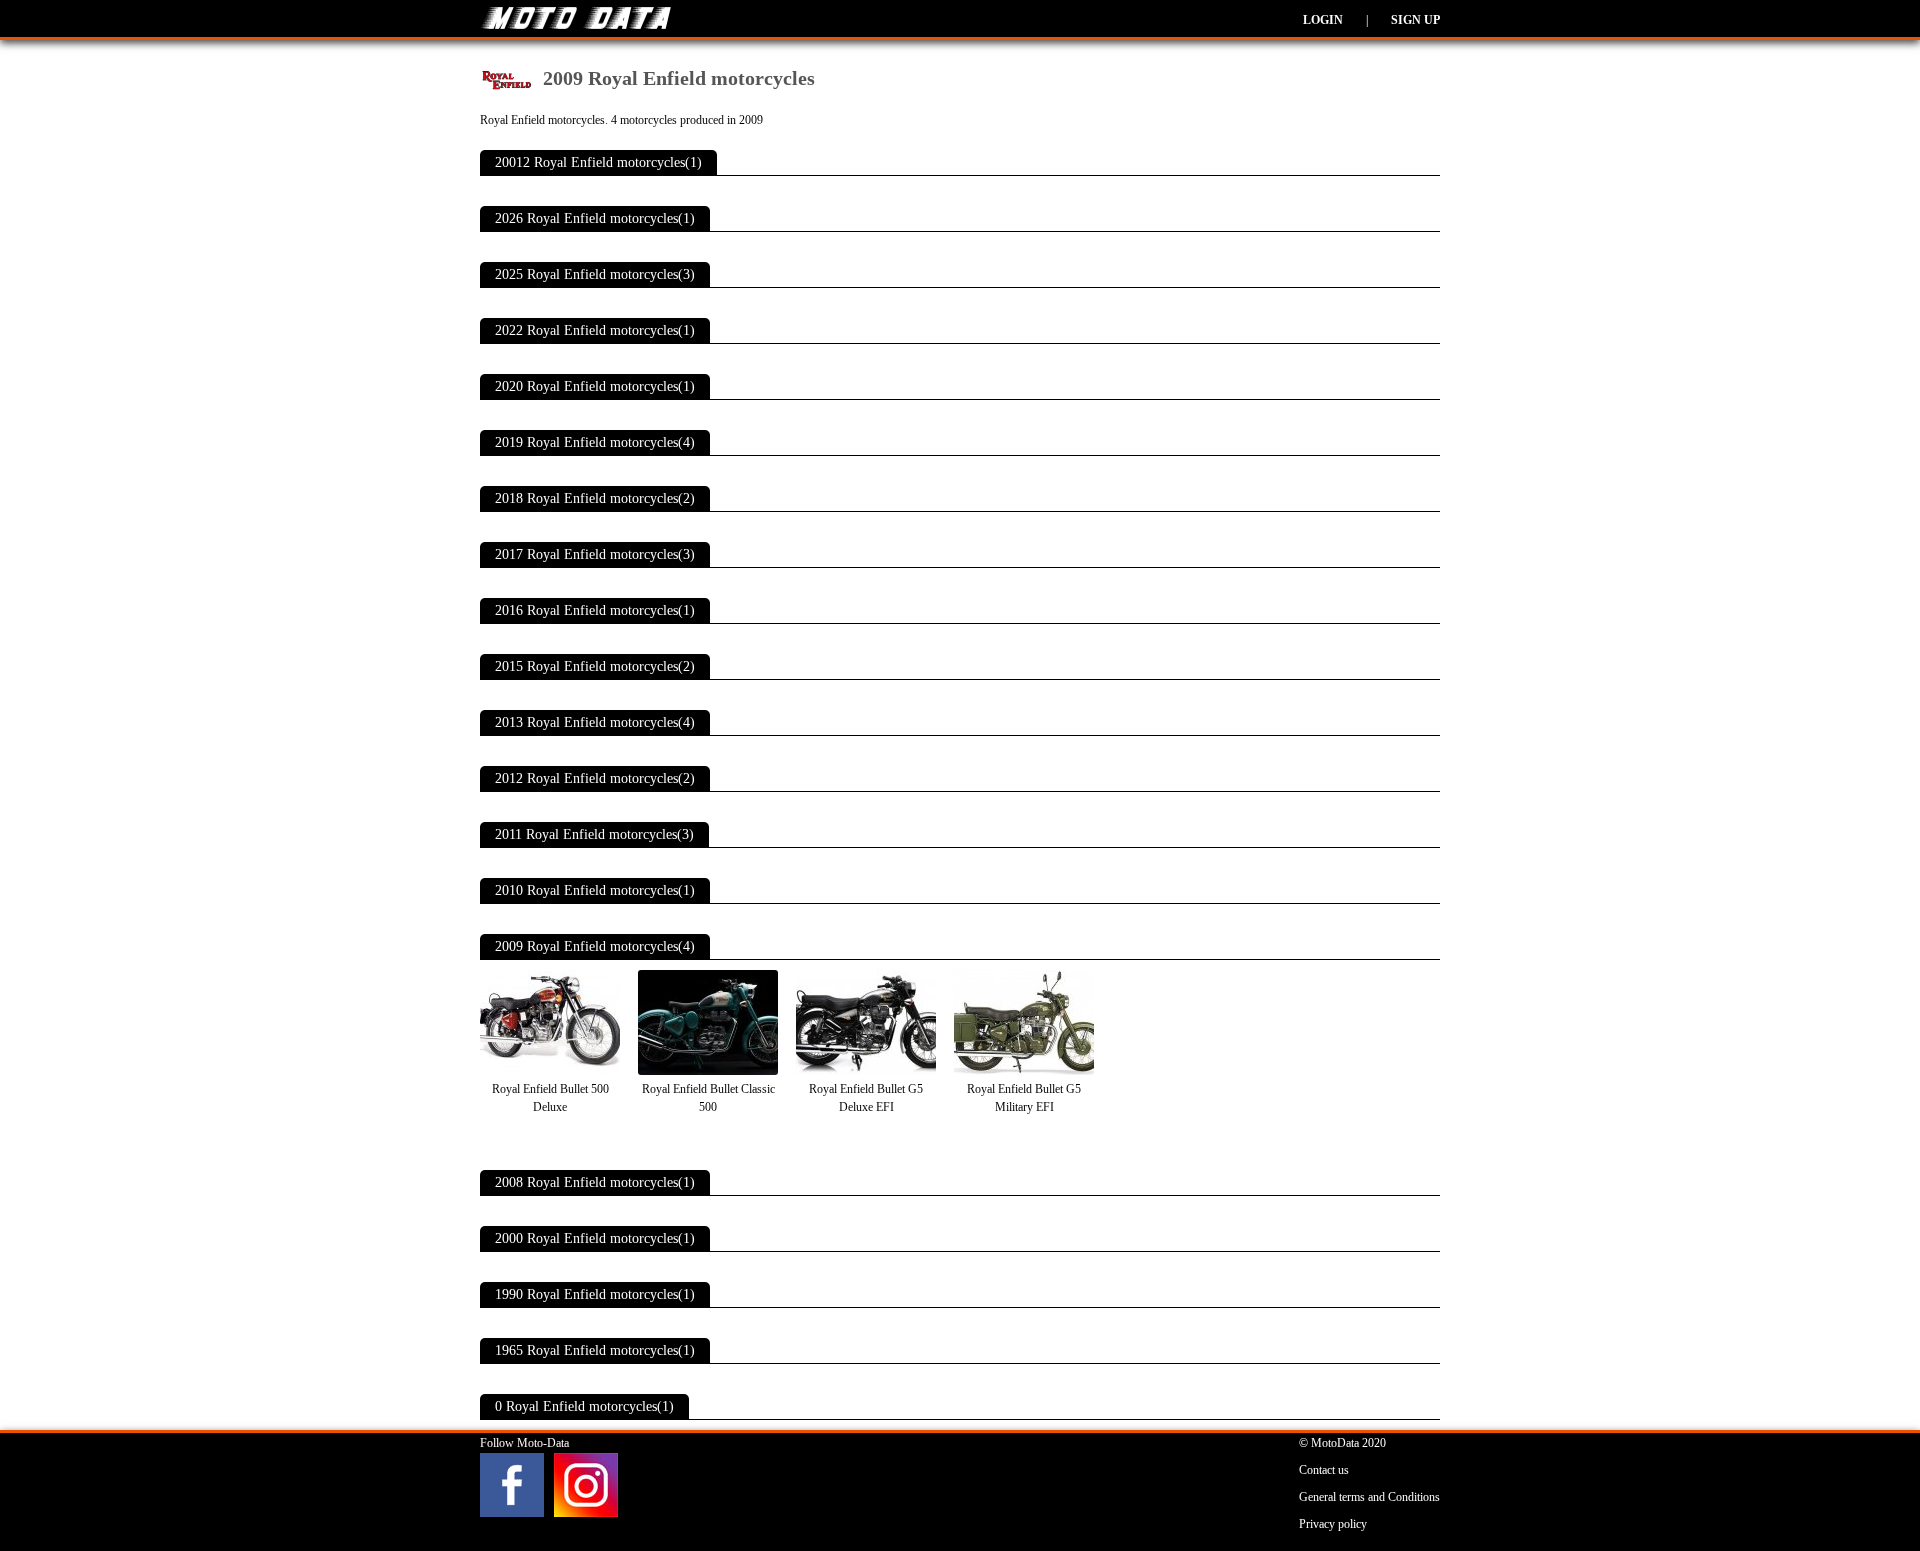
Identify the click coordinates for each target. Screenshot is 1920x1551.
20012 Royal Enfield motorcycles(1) (598, 162)
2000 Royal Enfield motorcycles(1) (595, 1238)
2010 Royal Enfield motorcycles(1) (595, 890)
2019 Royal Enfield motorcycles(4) (595, 442)
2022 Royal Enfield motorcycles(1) (595, 330)
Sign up (1415, 20)
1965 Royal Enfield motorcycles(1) (595, 1350)
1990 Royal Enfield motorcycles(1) (595, 1294)
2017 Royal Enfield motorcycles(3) (595, 554)
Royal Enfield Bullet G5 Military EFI (1024, 1098)
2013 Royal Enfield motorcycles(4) (595, 722)
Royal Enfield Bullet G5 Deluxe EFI (866, 1098)
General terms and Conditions (1369, 1497)
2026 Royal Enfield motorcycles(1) (595, 218)
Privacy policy (1333, 1524)
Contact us (1324, 1470)
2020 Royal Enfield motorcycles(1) (595, 386)
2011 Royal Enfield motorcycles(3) (594, 834)
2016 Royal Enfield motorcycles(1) (595, 610)
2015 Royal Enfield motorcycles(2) (595, 666)
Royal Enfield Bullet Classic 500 (708, 1098)
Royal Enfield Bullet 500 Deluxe (550, 1098)
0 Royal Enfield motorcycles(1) (584, 1406)
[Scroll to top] (1819, 1477)
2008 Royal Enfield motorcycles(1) (595, 1182)
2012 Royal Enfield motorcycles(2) (595, 778)
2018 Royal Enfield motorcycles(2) (595, 498)
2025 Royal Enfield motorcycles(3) (595, 274)
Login (1323, 20)
